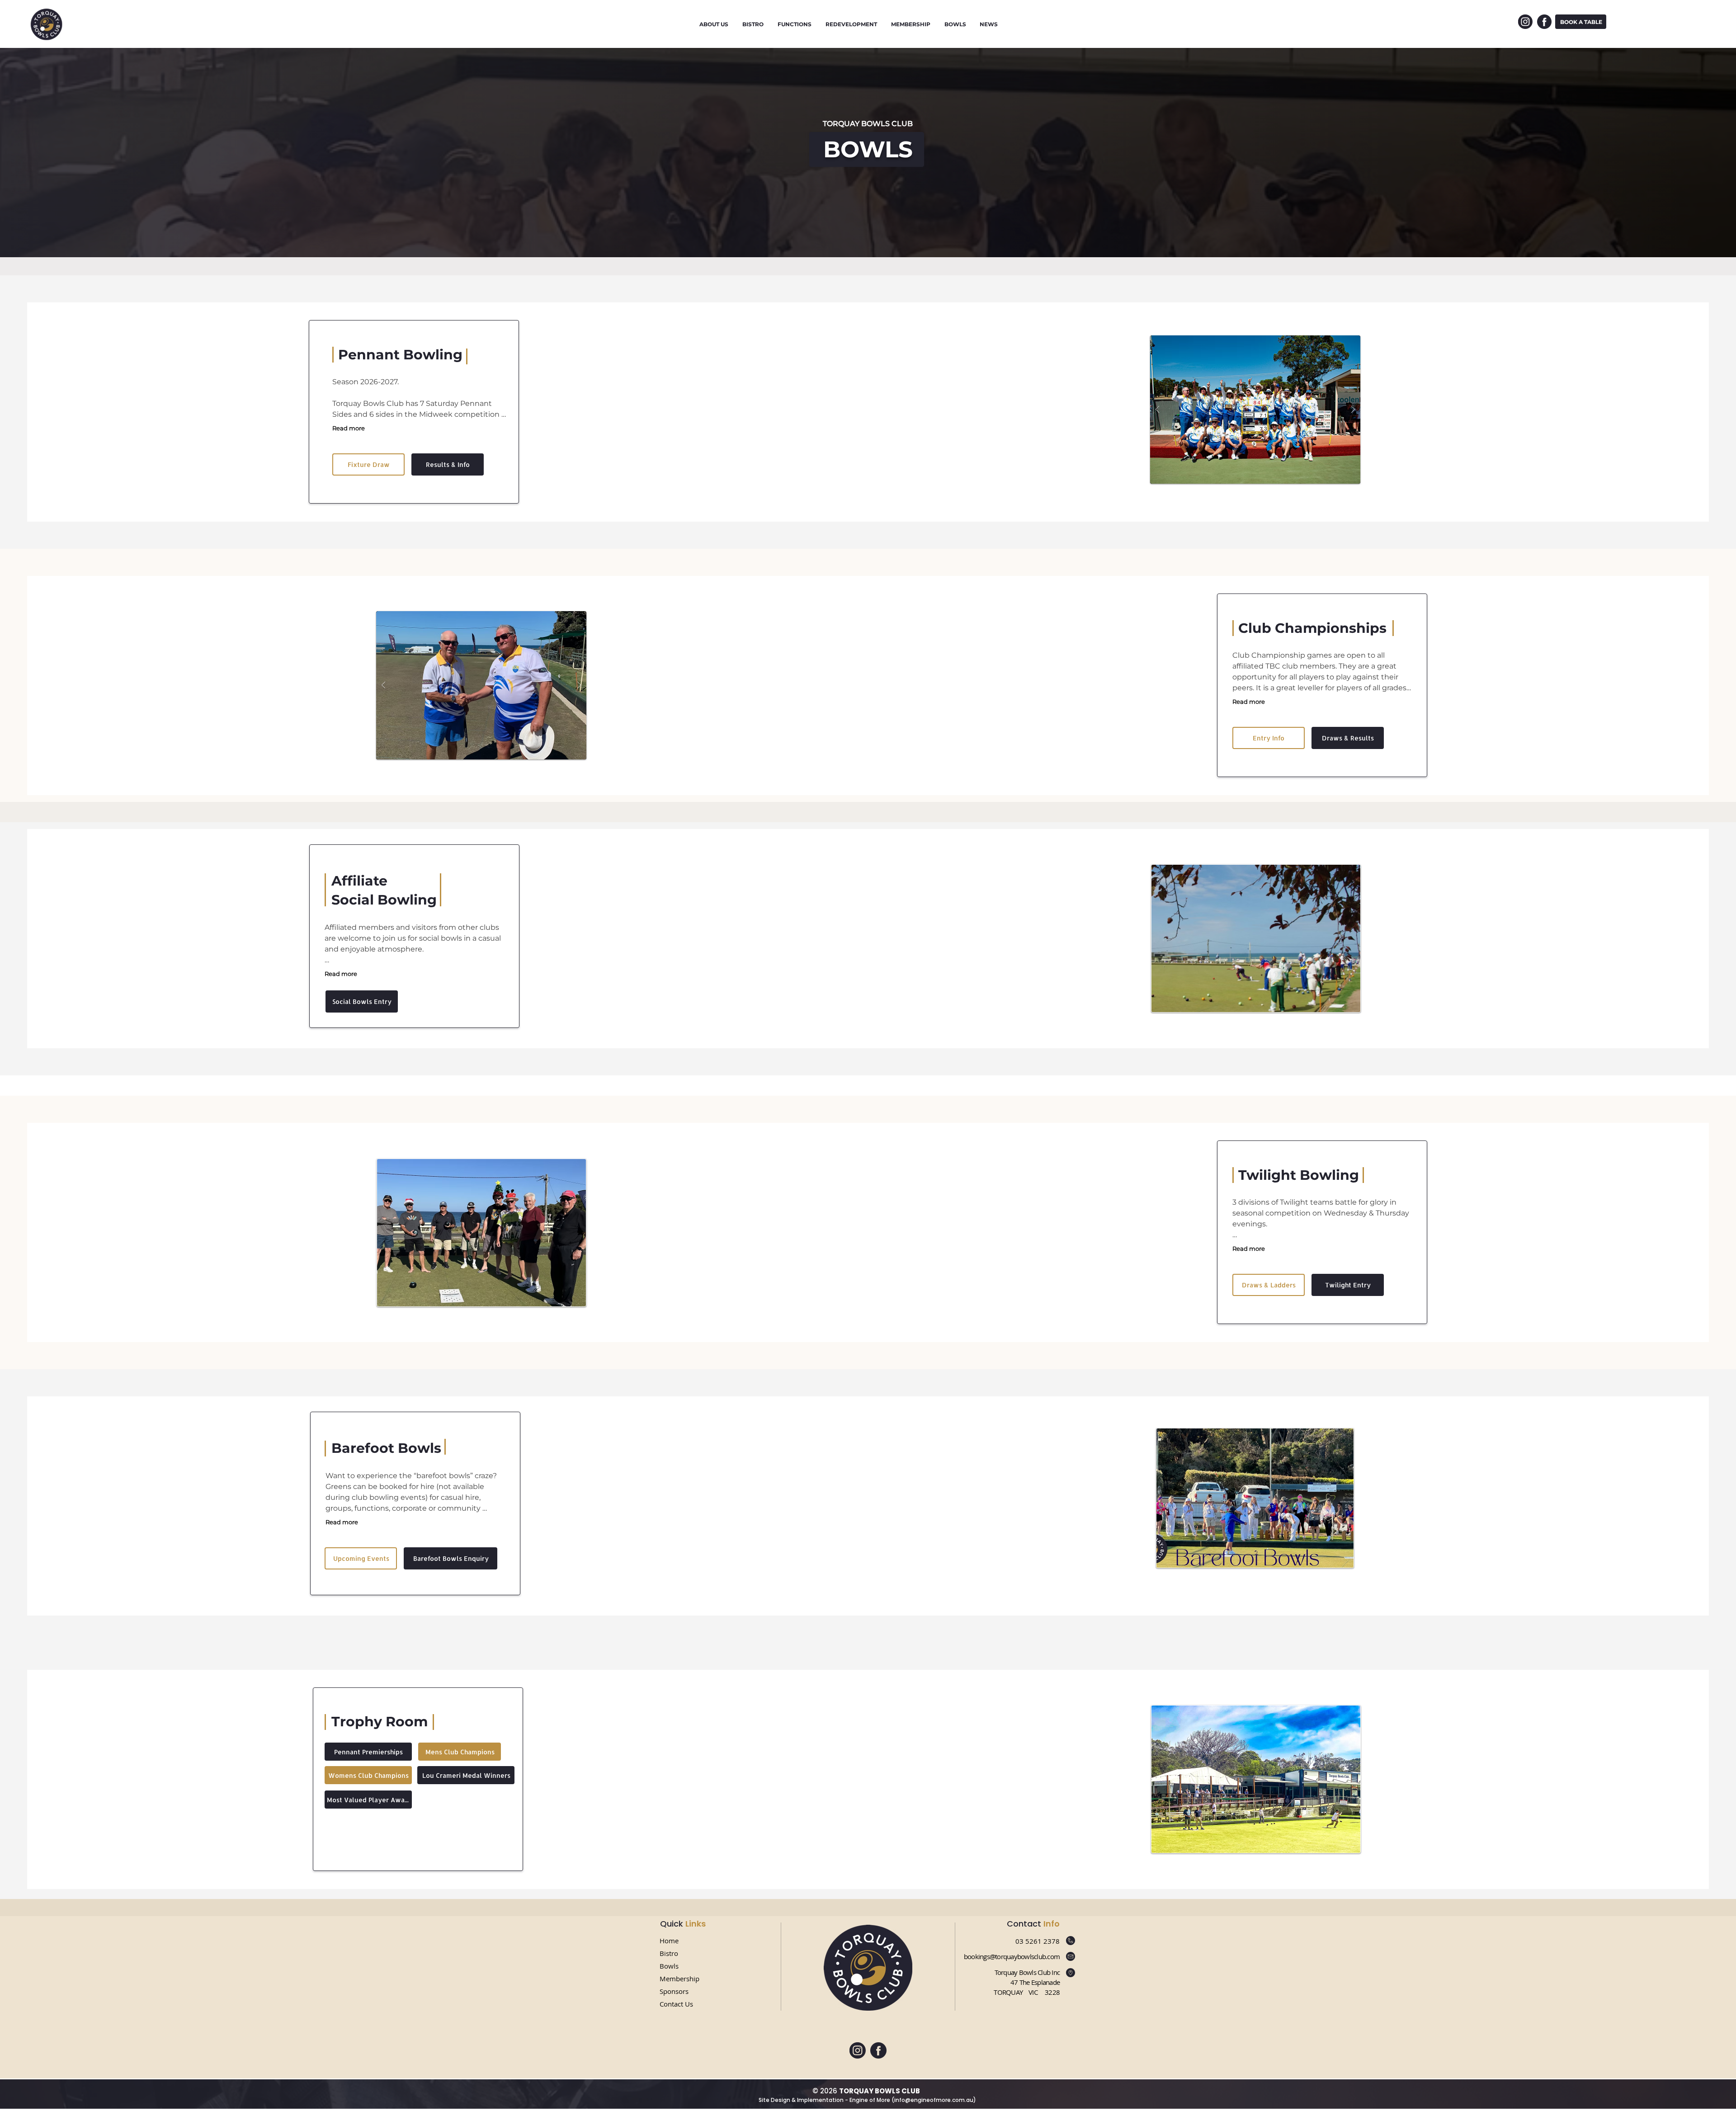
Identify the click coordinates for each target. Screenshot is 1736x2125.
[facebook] (1544, 22)
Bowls (670, 1966)
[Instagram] (1525, 22)
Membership (679, 1979)
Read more (349, 428)
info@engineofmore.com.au (934, 2100)
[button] (1255, 410)
